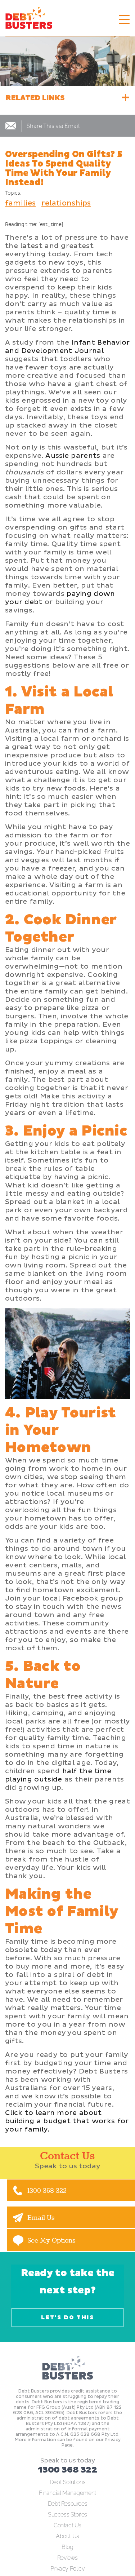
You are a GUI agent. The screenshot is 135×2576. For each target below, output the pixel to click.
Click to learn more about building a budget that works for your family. (67, 2121)
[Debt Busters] (29, 18)
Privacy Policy (67, 2569)
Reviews (67, 2558)
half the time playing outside (58, 1775)
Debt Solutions (67, 2482)
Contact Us (67, 2525)
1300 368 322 (47, 2191)
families (20, 203)
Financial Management (67, 2493)
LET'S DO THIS (67, 2318)
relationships (66, 203)
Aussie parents (74, 456)
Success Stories (67, 2515)
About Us (67, 2536)
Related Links (35, 98)
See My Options (51, 2241)
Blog (67, 2547)
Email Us (41, 2218)
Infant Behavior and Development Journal (67, 347)
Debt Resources (67, 2504)
